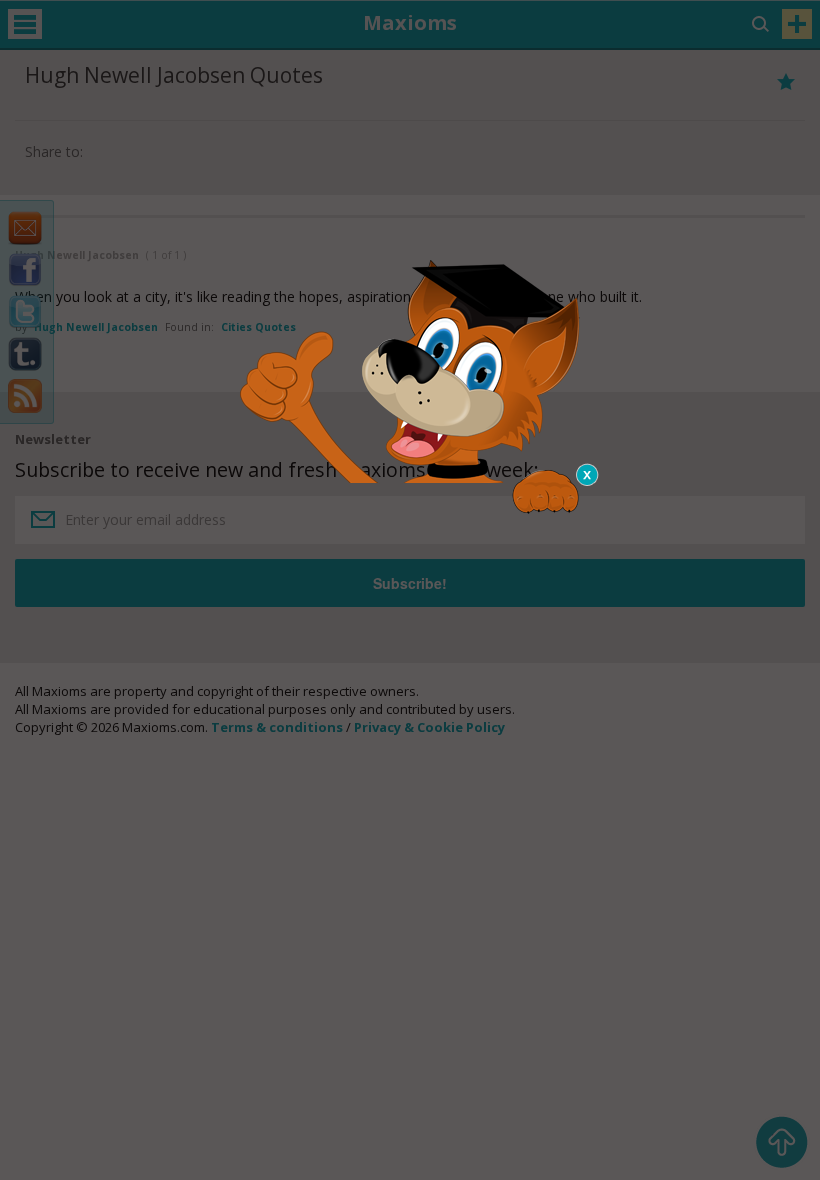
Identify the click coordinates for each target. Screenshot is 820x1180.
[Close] (588, 475)
